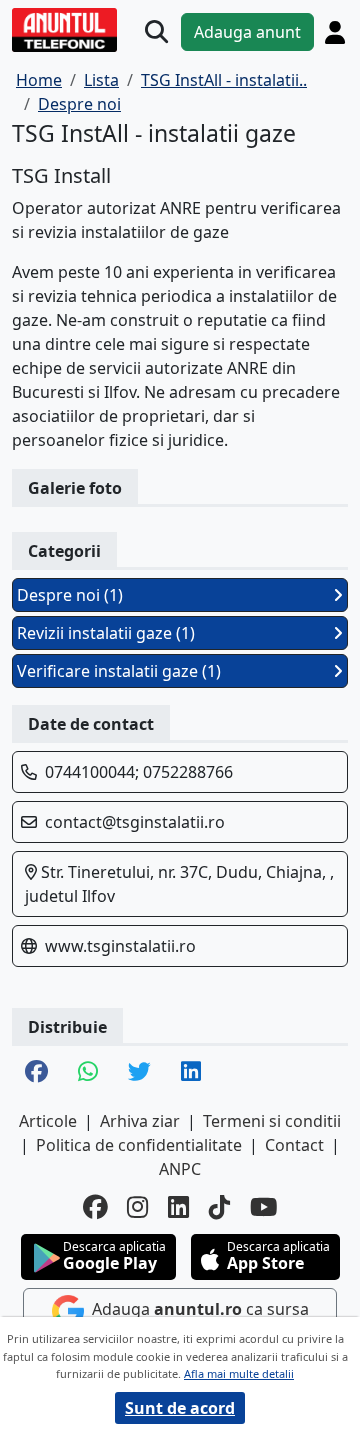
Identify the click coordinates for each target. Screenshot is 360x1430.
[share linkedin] (191, 1073)
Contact (294, 1145)
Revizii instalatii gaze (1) (106, 633)
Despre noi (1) (70, 595)
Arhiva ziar (140, 1121)
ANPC (180, 1169)
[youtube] (264, 1207)
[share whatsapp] (88, 1073)
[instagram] (137, 1207)
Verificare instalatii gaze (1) (119, 671)
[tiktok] (219, 1207)
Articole (48, 1121)
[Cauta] (156, 32)
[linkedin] (178, 1207)
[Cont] (335, 32)
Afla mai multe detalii (239, 1373)
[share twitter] (139, 1073)
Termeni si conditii (272, 1121)
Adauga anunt (247, 32)
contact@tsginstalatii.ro (135, 822)
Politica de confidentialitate (139, 1145)
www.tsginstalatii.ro (120, 946)
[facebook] (95, 1207)
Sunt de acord (180, 1408)
